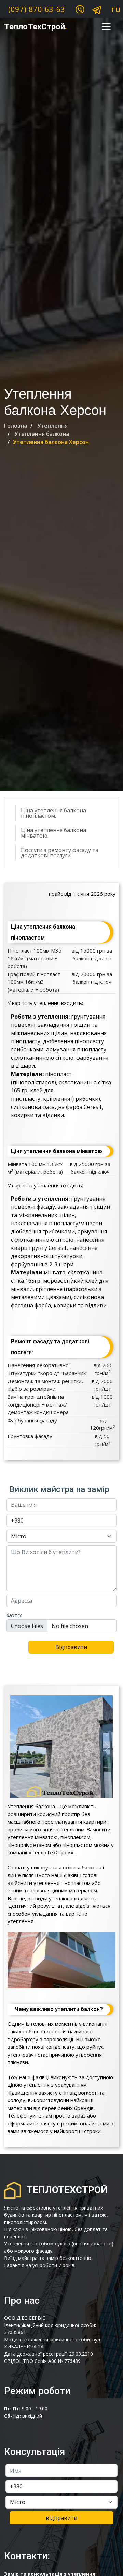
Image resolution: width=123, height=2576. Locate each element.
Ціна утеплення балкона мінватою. (53, 833)
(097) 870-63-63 (37, 9)
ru (116, 9)
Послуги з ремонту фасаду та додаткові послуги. (60, 853)
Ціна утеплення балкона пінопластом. (53, 813)
